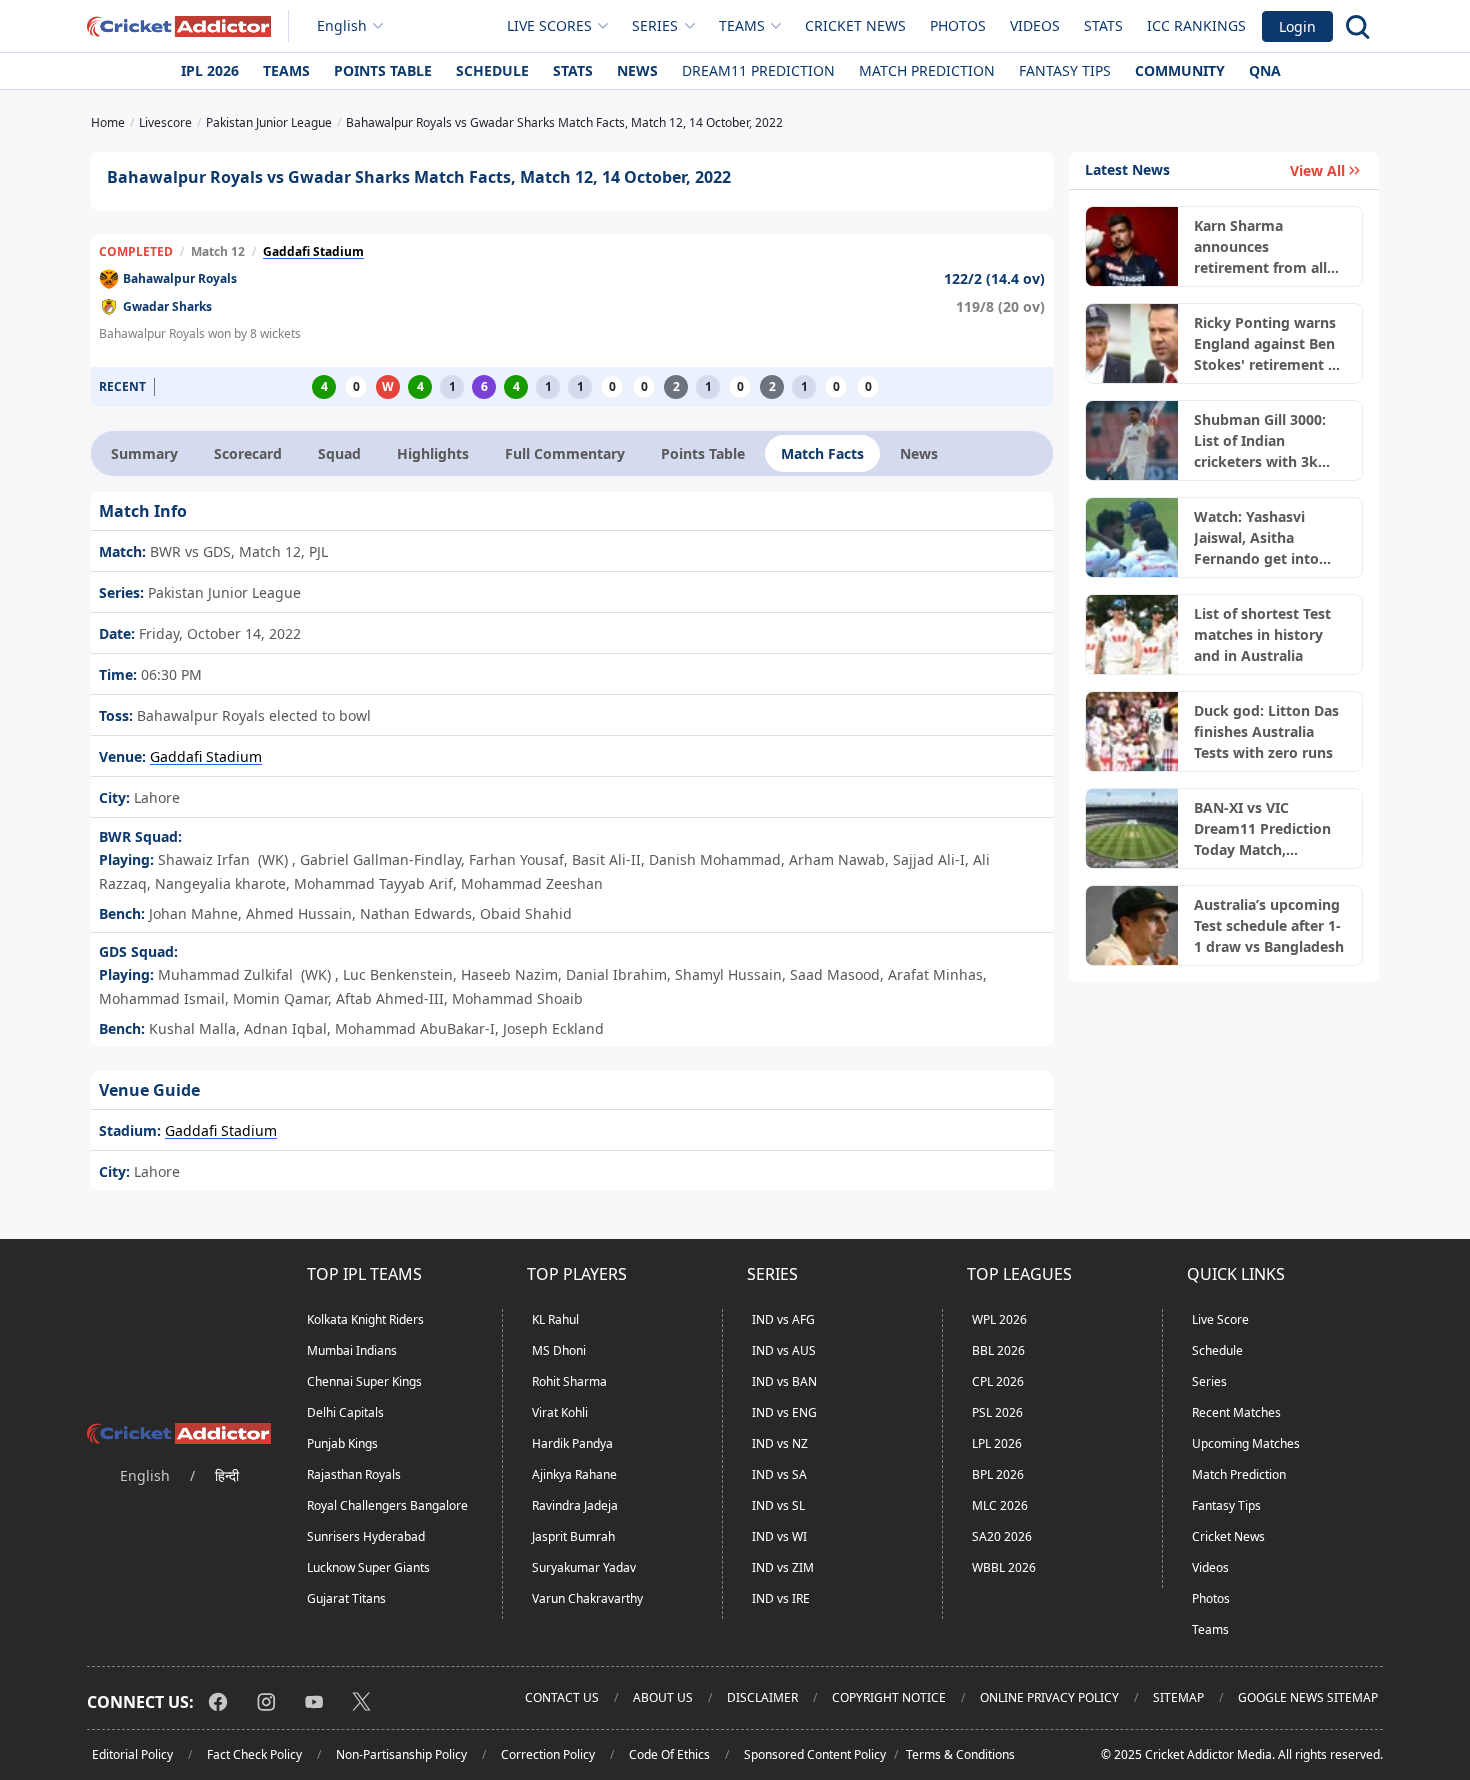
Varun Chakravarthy (587, 1598)
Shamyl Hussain (728, 974)
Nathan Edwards (416, 913)
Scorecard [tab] (248, 453)
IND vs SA (779, 1474)
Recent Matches (1236, 1412)
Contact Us (562, 1697)
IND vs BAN (784, 1381)
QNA (1265, 70)
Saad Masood (835, 974)
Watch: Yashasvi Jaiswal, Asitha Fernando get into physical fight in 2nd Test (1264, 538)
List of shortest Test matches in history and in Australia (1262, 634)
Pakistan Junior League (222, 592)
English (342, 25)
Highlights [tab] (433, 453)
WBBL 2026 (1004, 1567)
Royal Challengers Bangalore (387, 1505)
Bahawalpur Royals (180, 278)
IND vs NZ (780, 1443)
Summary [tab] (144, 453)
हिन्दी (227, 1475)
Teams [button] (742, 25)
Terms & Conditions (960, 1754)
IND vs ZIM (783, 1567)
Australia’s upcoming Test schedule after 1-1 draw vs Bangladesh (1269, 925)
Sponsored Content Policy (815, 1754)
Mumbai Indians (352, 1350)
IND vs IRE (781, 1598)
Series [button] (655, 25)
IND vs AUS (784, 1350)
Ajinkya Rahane (574, 1474)
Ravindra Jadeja (575, 1505)
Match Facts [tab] (822, 453)
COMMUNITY (1180, 70)
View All (1317, 170)
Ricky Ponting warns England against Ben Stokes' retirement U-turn (1269, 344)
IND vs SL (778, 1505)
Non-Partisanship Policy (401, 1754)
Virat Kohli (560, 1412)
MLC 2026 (1000, 1505)
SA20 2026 (1002, 1536)
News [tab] (919, 453)
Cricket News (855, 25)
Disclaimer (762, 1697)
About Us (663, 1697)
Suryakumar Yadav (584, 1567)
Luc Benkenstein (398, 974)
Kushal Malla (192, 1028)
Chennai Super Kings (364, 1381)
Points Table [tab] (703, 453)
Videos (1035, 25)
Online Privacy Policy (1049, 1697)
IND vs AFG (783, 1319)
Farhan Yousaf (516, 859)
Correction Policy (548, 1754)
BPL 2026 (998, 1474)
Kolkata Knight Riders (365, 1319)
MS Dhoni (559, 1350)
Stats (1103, 25)
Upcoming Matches (1246, 1443)
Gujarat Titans (346, 1598)
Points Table (383, 70)
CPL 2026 (998, 1381)
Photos (958, 25)
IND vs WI (779, 1536)
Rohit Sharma (569, 1381)
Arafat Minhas (935, 974)
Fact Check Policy (254, 1754)
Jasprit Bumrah (573, 1536)
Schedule (492, 70)
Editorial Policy (132, 1754)
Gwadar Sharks (167, 306)
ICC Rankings (1196, 25)
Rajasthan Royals (354, 1474)
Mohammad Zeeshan (532, 883)
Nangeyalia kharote (220, 883)
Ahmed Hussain (299, 913)
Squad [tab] (339, 453)
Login (1297, 26)
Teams (286, 70)
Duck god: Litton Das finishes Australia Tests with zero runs (1266, 731)
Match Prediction (927, 70)
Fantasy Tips (1065, 70)
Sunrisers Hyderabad (366, 1536)
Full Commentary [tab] (565, 453)
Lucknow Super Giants (368, 1567)
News (637, 70)
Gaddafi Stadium (313, 251)
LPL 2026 (997, 1443)
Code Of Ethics (669, 1754)
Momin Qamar (280, 998)
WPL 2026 (999, 1319)
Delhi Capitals (345, 1412)
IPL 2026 (210, 70)
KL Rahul (555, 1319)
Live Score (1220, 1319)
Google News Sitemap (1308, 1697)
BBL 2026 (998, 1350)
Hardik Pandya (572, 1443)
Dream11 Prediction (758, 70)
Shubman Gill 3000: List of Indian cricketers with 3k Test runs (1260, 441)
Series (1209, 1381)
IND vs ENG (784, 1412)
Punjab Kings (342, 1443)
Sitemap (1178, 1697)
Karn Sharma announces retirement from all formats (1260, 247)
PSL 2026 (997, 1412)
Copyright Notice (889, 1697)
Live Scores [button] (549, 25)
